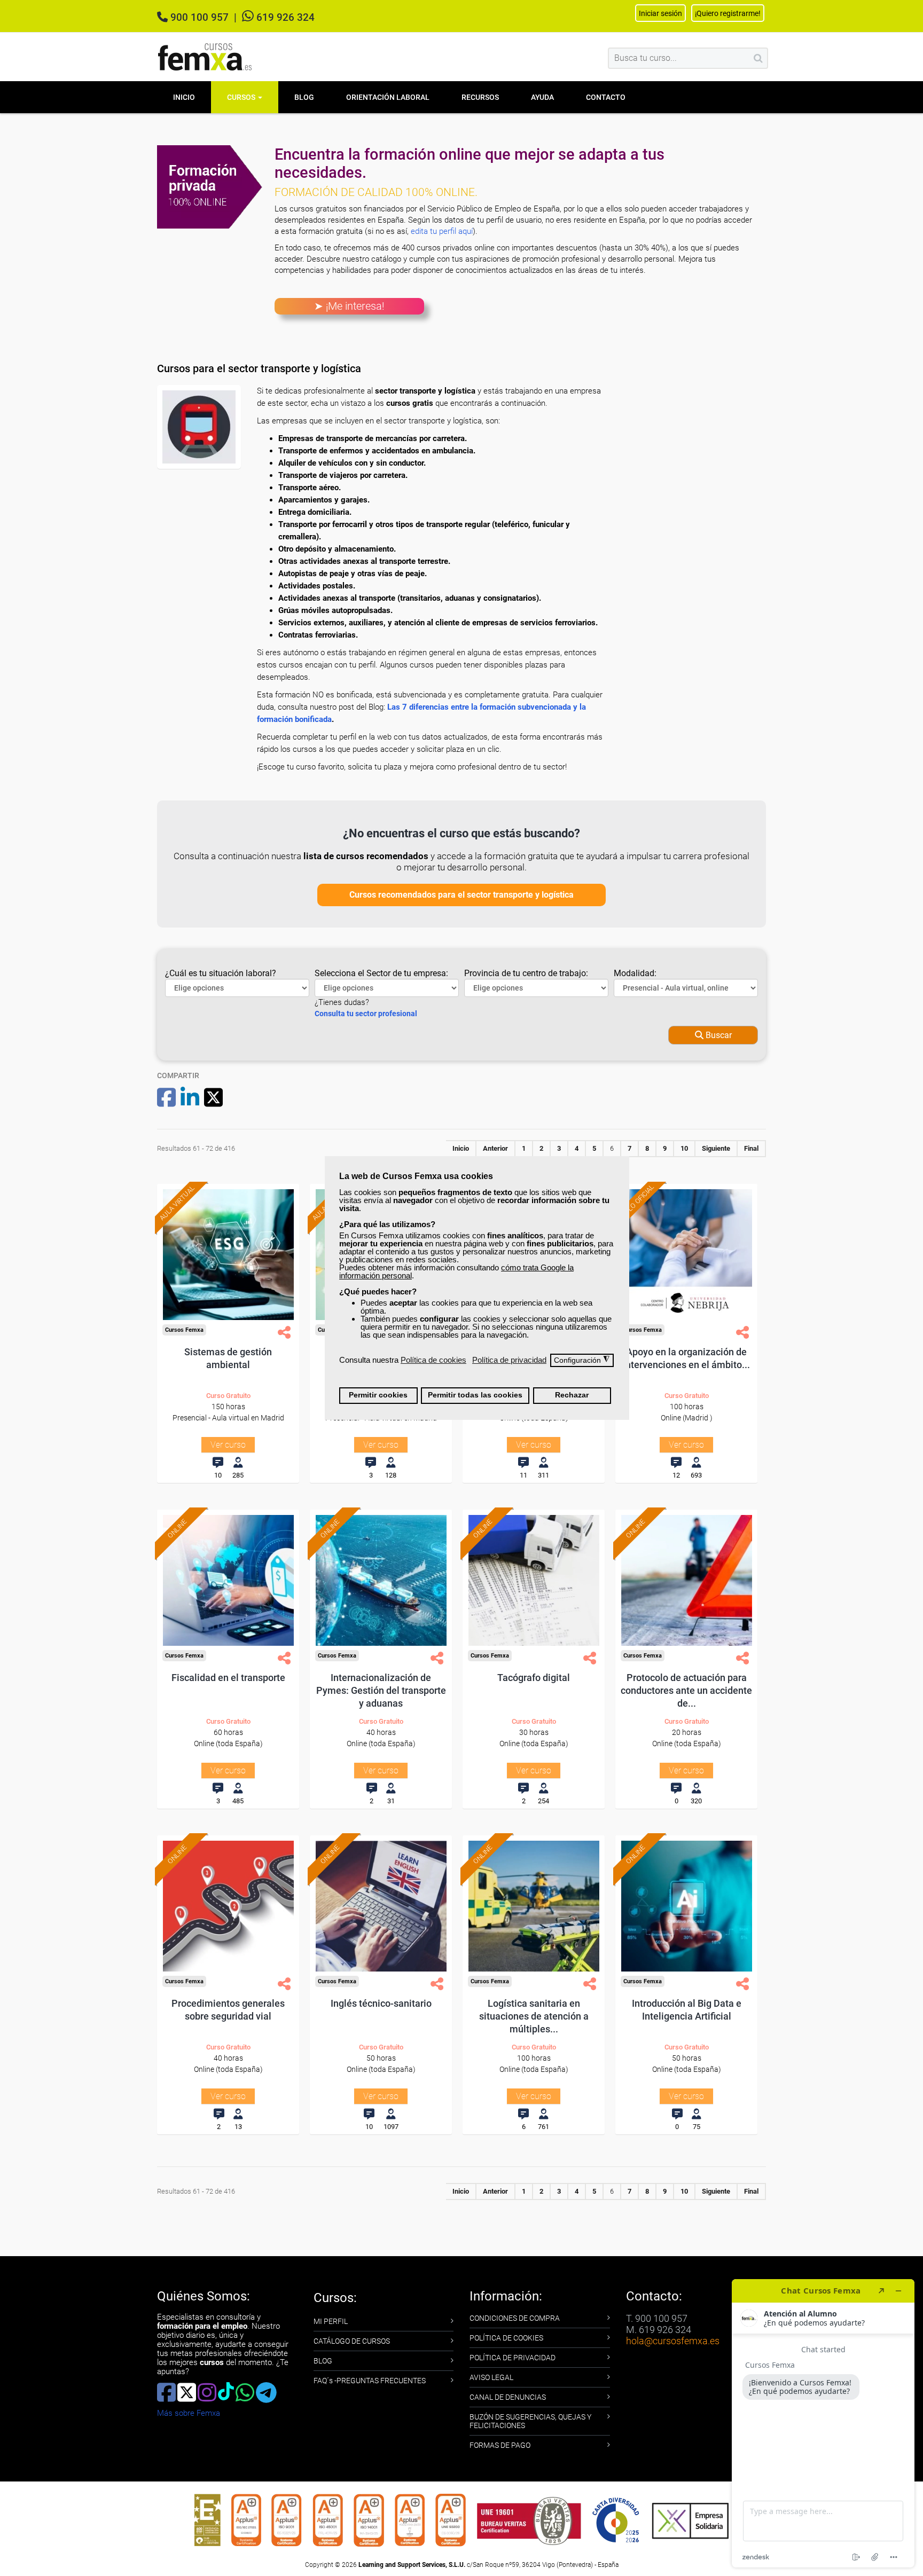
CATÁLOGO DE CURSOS (352, 2341)
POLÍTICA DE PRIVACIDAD (513, 2358)
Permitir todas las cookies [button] (475, 1395)
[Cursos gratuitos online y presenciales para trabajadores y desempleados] (205, 57)
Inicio (184, 97)
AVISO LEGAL (491, 2377)
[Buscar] (758, 58)
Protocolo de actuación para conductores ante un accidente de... (686, 1690)
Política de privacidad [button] (509, 1360)
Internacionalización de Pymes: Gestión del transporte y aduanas (381, 1690)
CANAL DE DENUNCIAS (508, 2397)
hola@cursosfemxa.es (673, 2341)
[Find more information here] (823, 2423)
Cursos (242, 97)
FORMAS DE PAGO (500, 2445)
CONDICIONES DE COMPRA (515, 2318)
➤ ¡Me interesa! (349, 306)
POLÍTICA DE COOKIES (506, 2338)
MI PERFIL (331, 2321)
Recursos (480, 97)
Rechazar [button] (572, 1395)
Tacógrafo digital (534, 1678)
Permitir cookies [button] (378, 1395)
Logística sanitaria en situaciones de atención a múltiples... (534, 2016)
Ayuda (542, 97)
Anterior (495, 1148)
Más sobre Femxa (189, 2413)
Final (751, 1148)
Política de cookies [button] (433, 1360)
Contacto (606, 97)
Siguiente (716, 1148)
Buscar (718, 1035)
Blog (304, 97)
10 (684, 1148)
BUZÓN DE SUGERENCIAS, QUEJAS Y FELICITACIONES (530, 2421)
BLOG (323, 2361)
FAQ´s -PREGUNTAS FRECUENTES (370, 2381)
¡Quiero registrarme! (728, 13)
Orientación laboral (388, 97)
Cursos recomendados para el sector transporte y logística (461, 895)
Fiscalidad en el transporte (228, 1678)
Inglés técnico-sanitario (381, 2003)
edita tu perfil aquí (442, 231)
